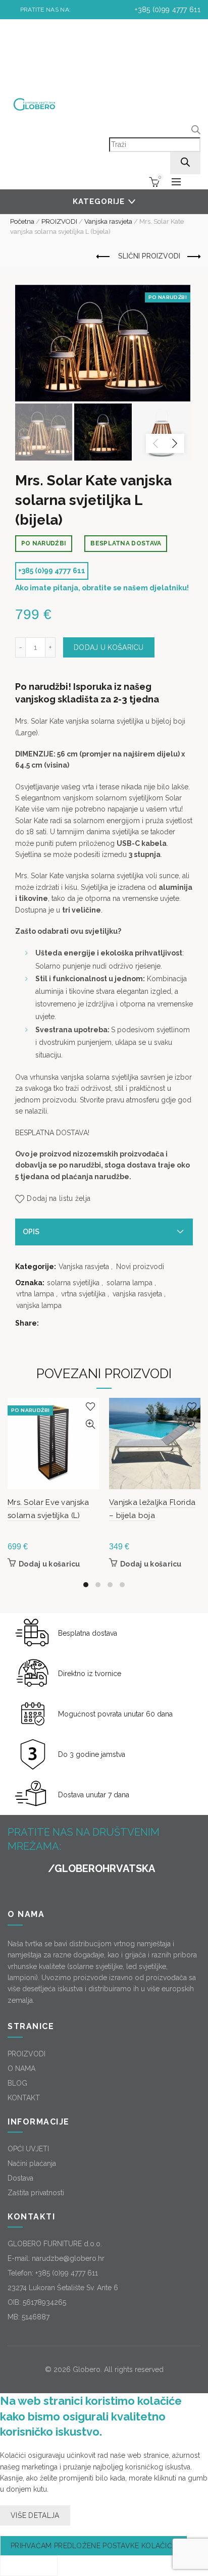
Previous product (103, 257)
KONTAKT (24, 2098)
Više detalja (35, 2515)
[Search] (185, 163)
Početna (22, 221)
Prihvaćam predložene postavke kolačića (94, 2546)
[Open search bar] (196, 131)
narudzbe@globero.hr (68, 2258)
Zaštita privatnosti (36, 2193)
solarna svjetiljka (73, 1283)
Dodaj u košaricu (109, 647)
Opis (31, 1232)
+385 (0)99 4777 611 (167, 10)
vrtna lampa (35, 1294)
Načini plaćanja (32, 2163)
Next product (193, 257)
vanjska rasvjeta (137, 1294)
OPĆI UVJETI (28, 2149)
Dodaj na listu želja (59, 1198)
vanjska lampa (39, 1305)
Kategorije (99, 201)
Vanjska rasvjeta (108, 221)
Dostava (20, 2178)
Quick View (90, 1424)
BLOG (17, 2083)
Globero (87, 2369)
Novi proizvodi (140, 1267)
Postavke (29, 2566)
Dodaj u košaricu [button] (49, 1564)
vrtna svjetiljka (83, 1294)
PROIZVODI (59, 221)
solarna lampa (129, 1283)
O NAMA (21, 2068)
